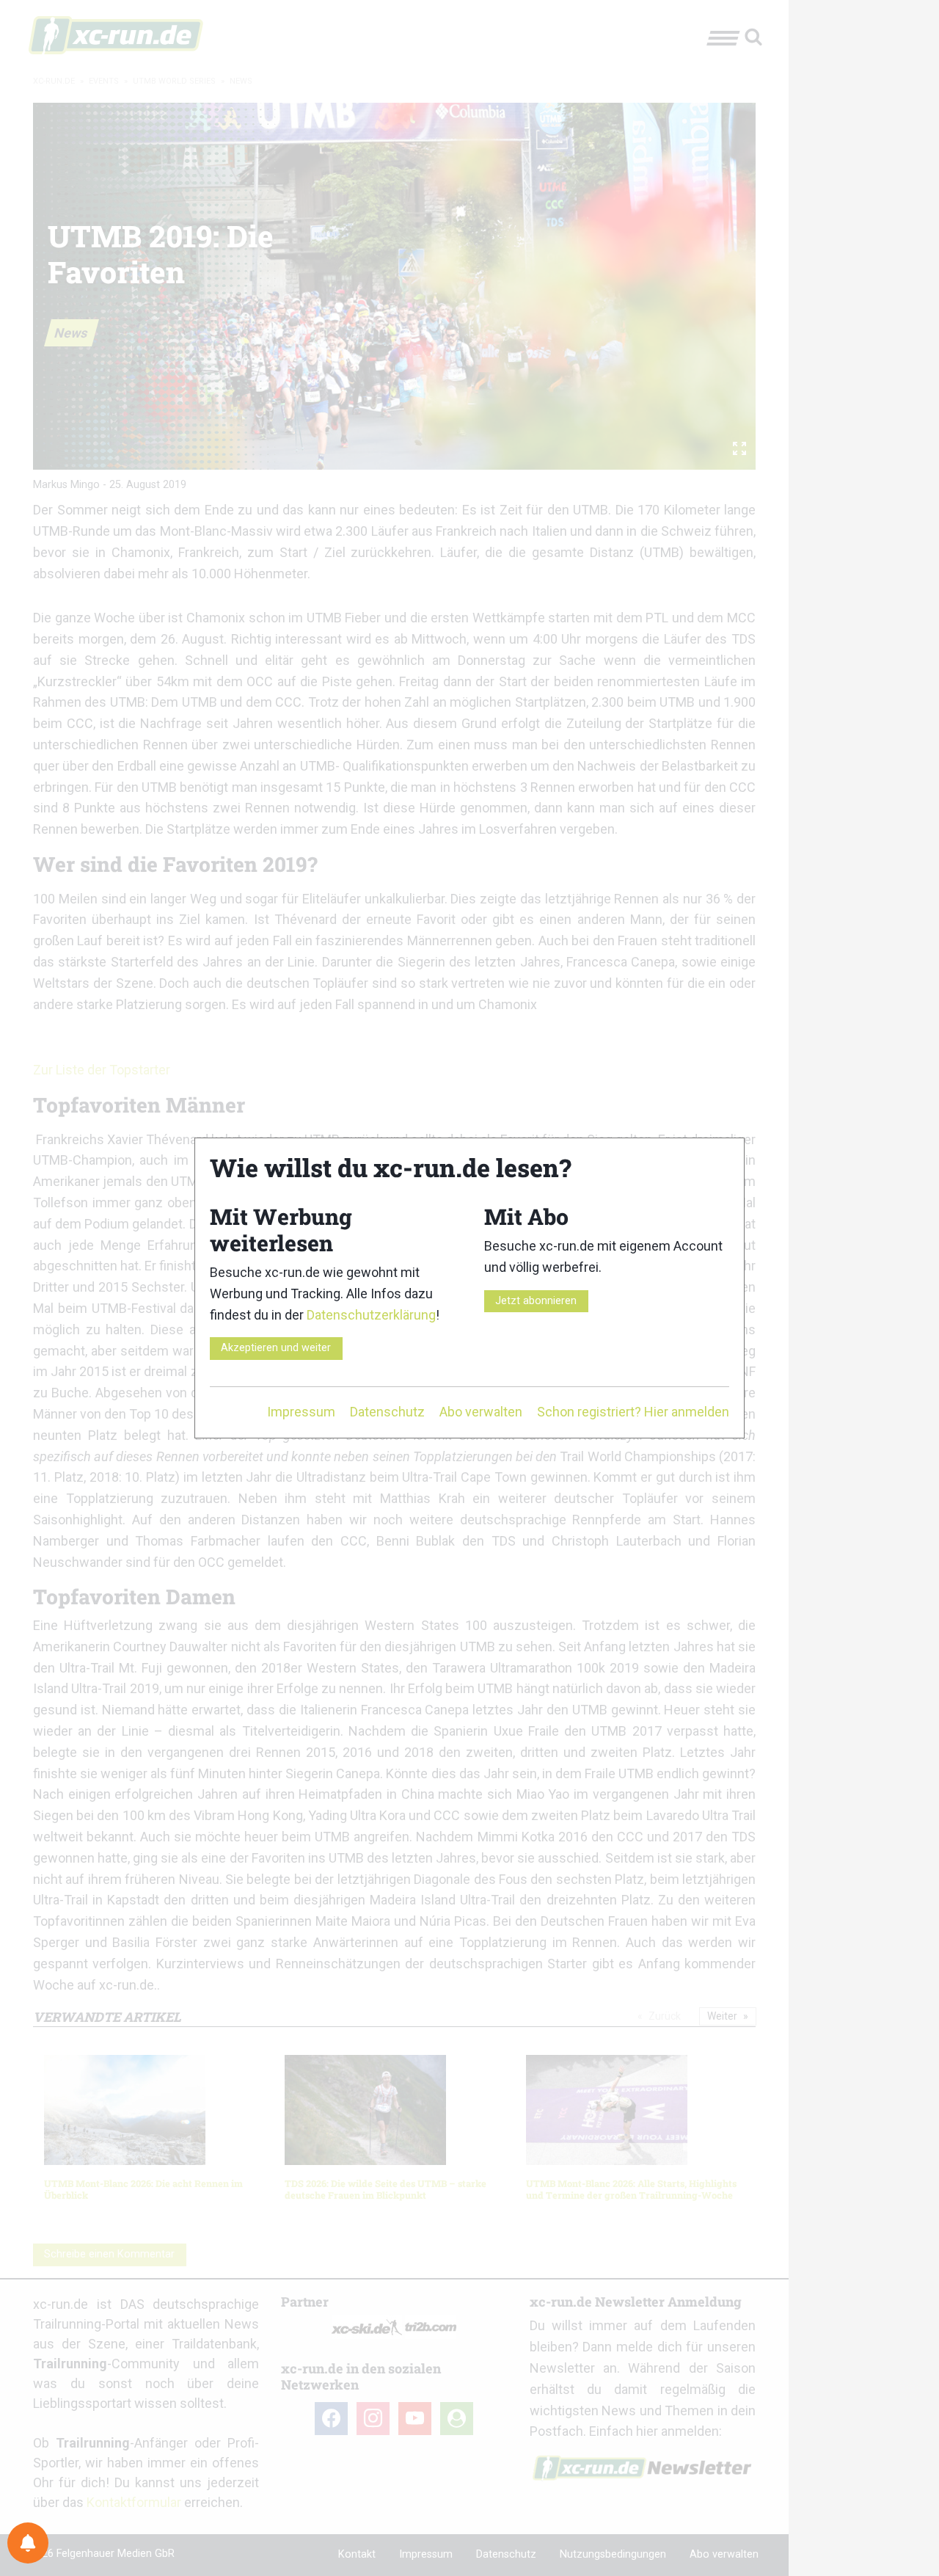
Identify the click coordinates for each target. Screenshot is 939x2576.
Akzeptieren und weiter (276, 1348)
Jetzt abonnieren (536, 1301)
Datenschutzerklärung (371, 1315)
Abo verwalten (481, 1412)
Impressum (301, 1412)
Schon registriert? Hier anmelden (633, 1412)
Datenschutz (387, 1412)
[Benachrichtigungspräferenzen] (28, 2543)
